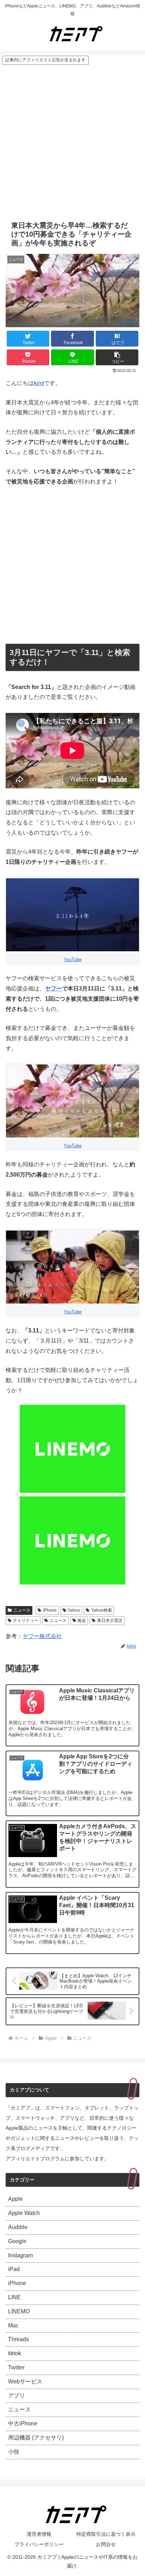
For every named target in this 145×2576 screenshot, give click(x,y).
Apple (15, 2199)
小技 (14, 2452)
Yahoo (74, 1610)
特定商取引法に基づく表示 (106, 2534)
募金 (82, 1620)
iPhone (50, 1610)
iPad (14, 2269)
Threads (18, 2339)
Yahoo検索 (102, 1610)
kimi (39, 383)
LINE (14, 2297)
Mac (13, 2325)
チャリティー (26, 1620)
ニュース (22, 1610)
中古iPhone (23, 2424)
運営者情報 (39, 2534)
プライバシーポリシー (39, 2544)
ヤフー (53, 988)
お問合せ (106, 2544)
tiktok (15, 2353)
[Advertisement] (72, 141)
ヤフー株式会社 (42, 1636)
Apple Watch (24, 2213)
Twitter (16, 2367)
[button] (117, 357)
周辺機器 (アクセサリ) (36, 2438)
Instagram (20, 2255)
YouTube (126, 322)
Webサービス (25, 2382)
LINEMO (19, 2311)
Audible (18, 2227)
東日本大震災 (110, 1620)
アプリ (17, 2396)
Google (17, 2241)
